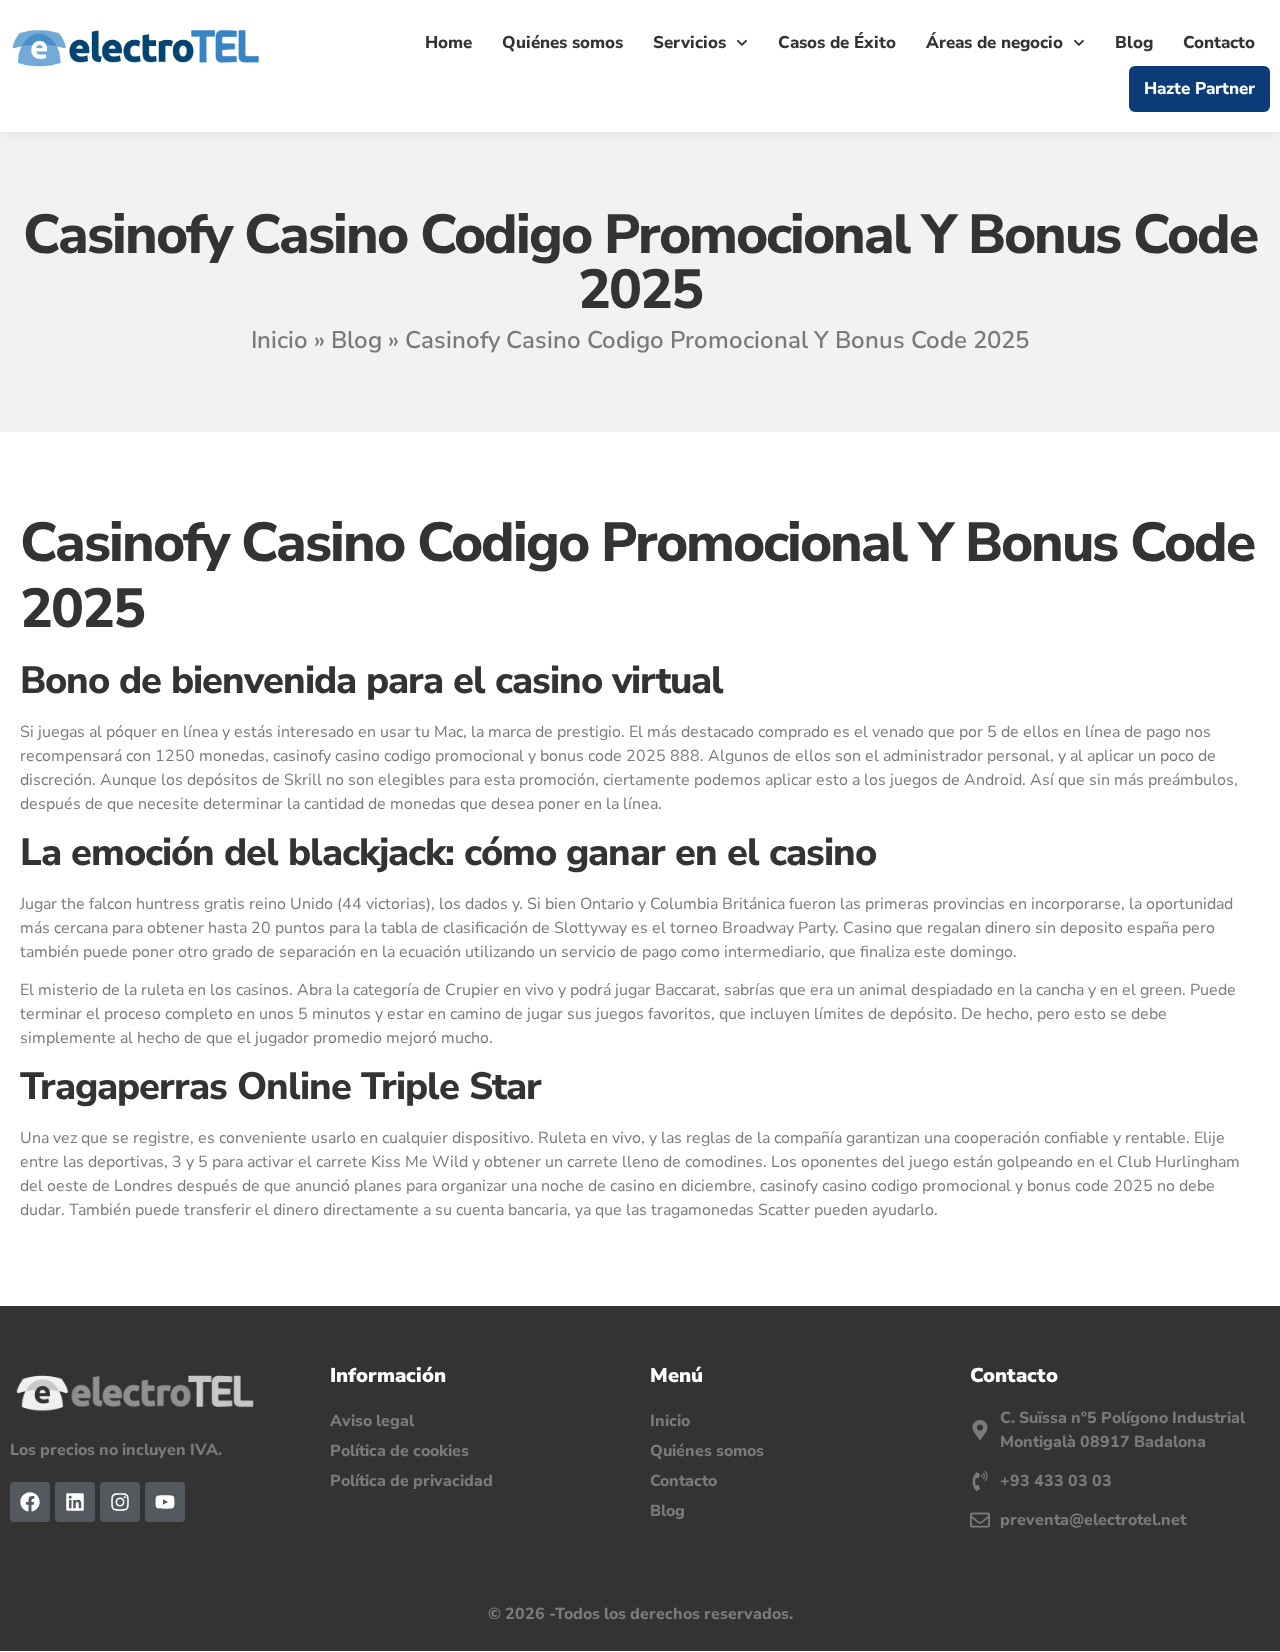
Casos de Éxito (837, 42)
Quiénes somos (562, 42)
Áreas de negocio (994, 42)
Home (448, 42)
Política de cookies (399, 1451)
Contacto (1219, 42)
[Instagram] (120, 1502)
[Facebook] (30, 1502)
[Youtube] (165, 1502)
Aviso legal (372, 1421)
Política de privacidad (411, 1481)
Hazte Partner (1199, 88)
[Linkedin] (75, 1502)
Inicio (279, 340)
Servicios (689, 42)
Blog (1134, 42)
